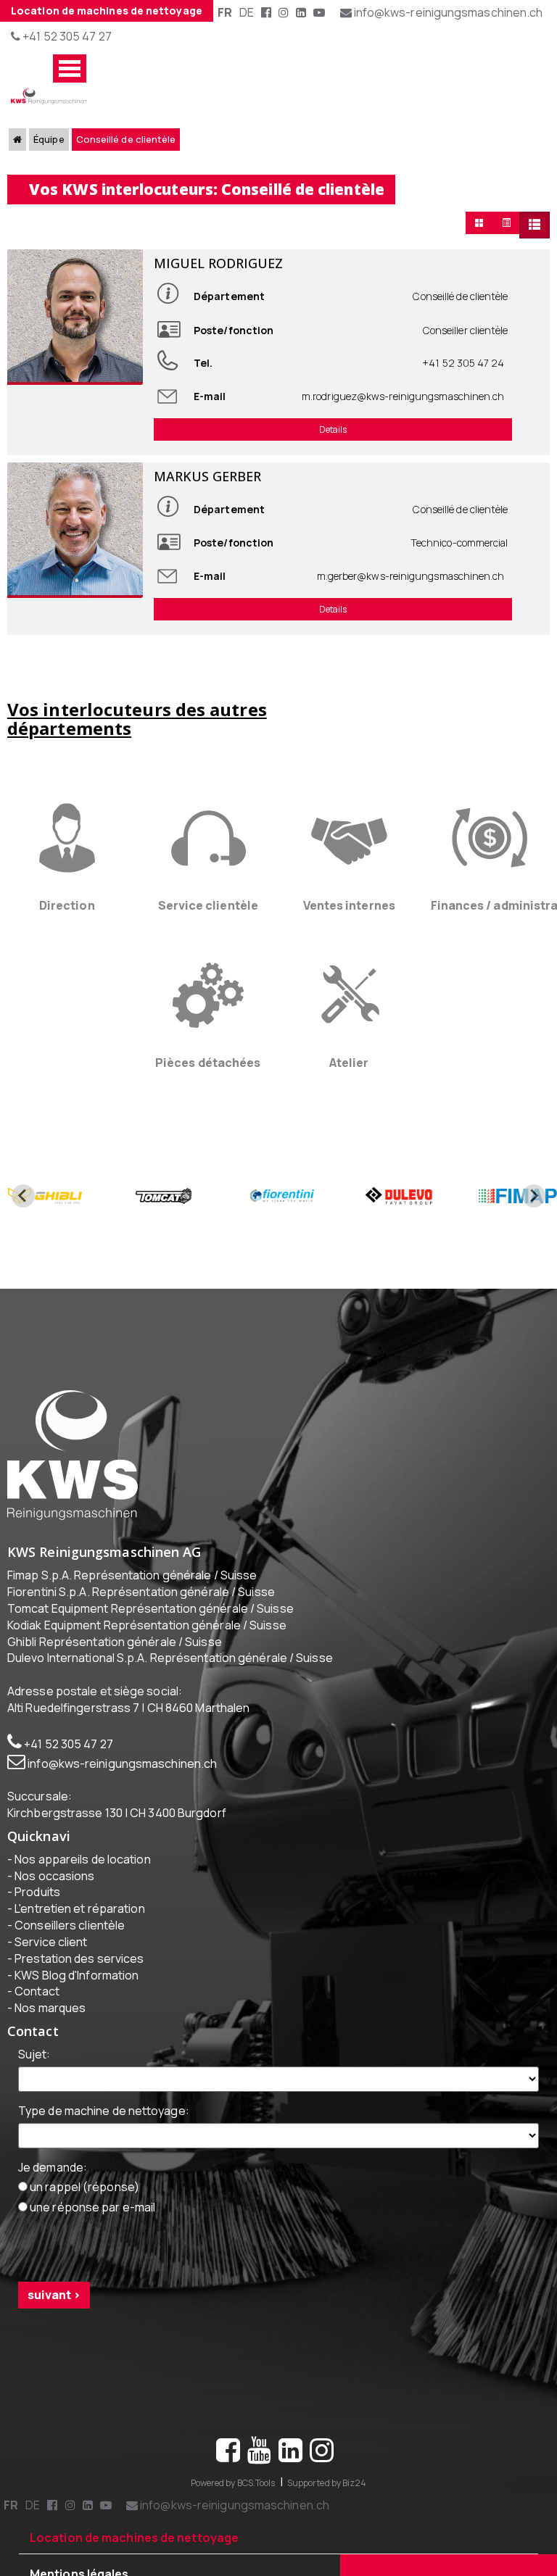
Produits (37, 1921)
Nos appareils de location (82, 1888)
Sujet (34, 2083)
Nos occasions (54, 1905)
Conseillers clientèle (70, 1954)
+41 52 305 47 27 (66, 36)
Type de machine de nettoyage (104, 2140)
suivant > (54, 2324)
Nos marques (50, 2037)
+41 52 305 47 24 (463, 369)
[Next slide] (534, 1225)
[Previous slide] (23, 1225)
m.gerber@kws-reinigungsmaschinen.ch (410, 593)
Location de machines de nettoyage (107, 11)
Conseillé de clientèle (147, 142)
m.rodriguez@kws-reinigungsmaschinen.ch (403, 403)
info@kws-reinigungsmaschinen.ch (122, 1792)
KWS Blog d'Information (77, 2004)
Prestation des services (79, 1987)
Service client (51, 1971)
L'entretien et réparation (79, 1938)
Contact (37, 2021)
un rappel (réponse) (83, 2216)
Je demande (53, 2196)
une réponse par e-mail (91, 2237)
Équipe (59, 142)
